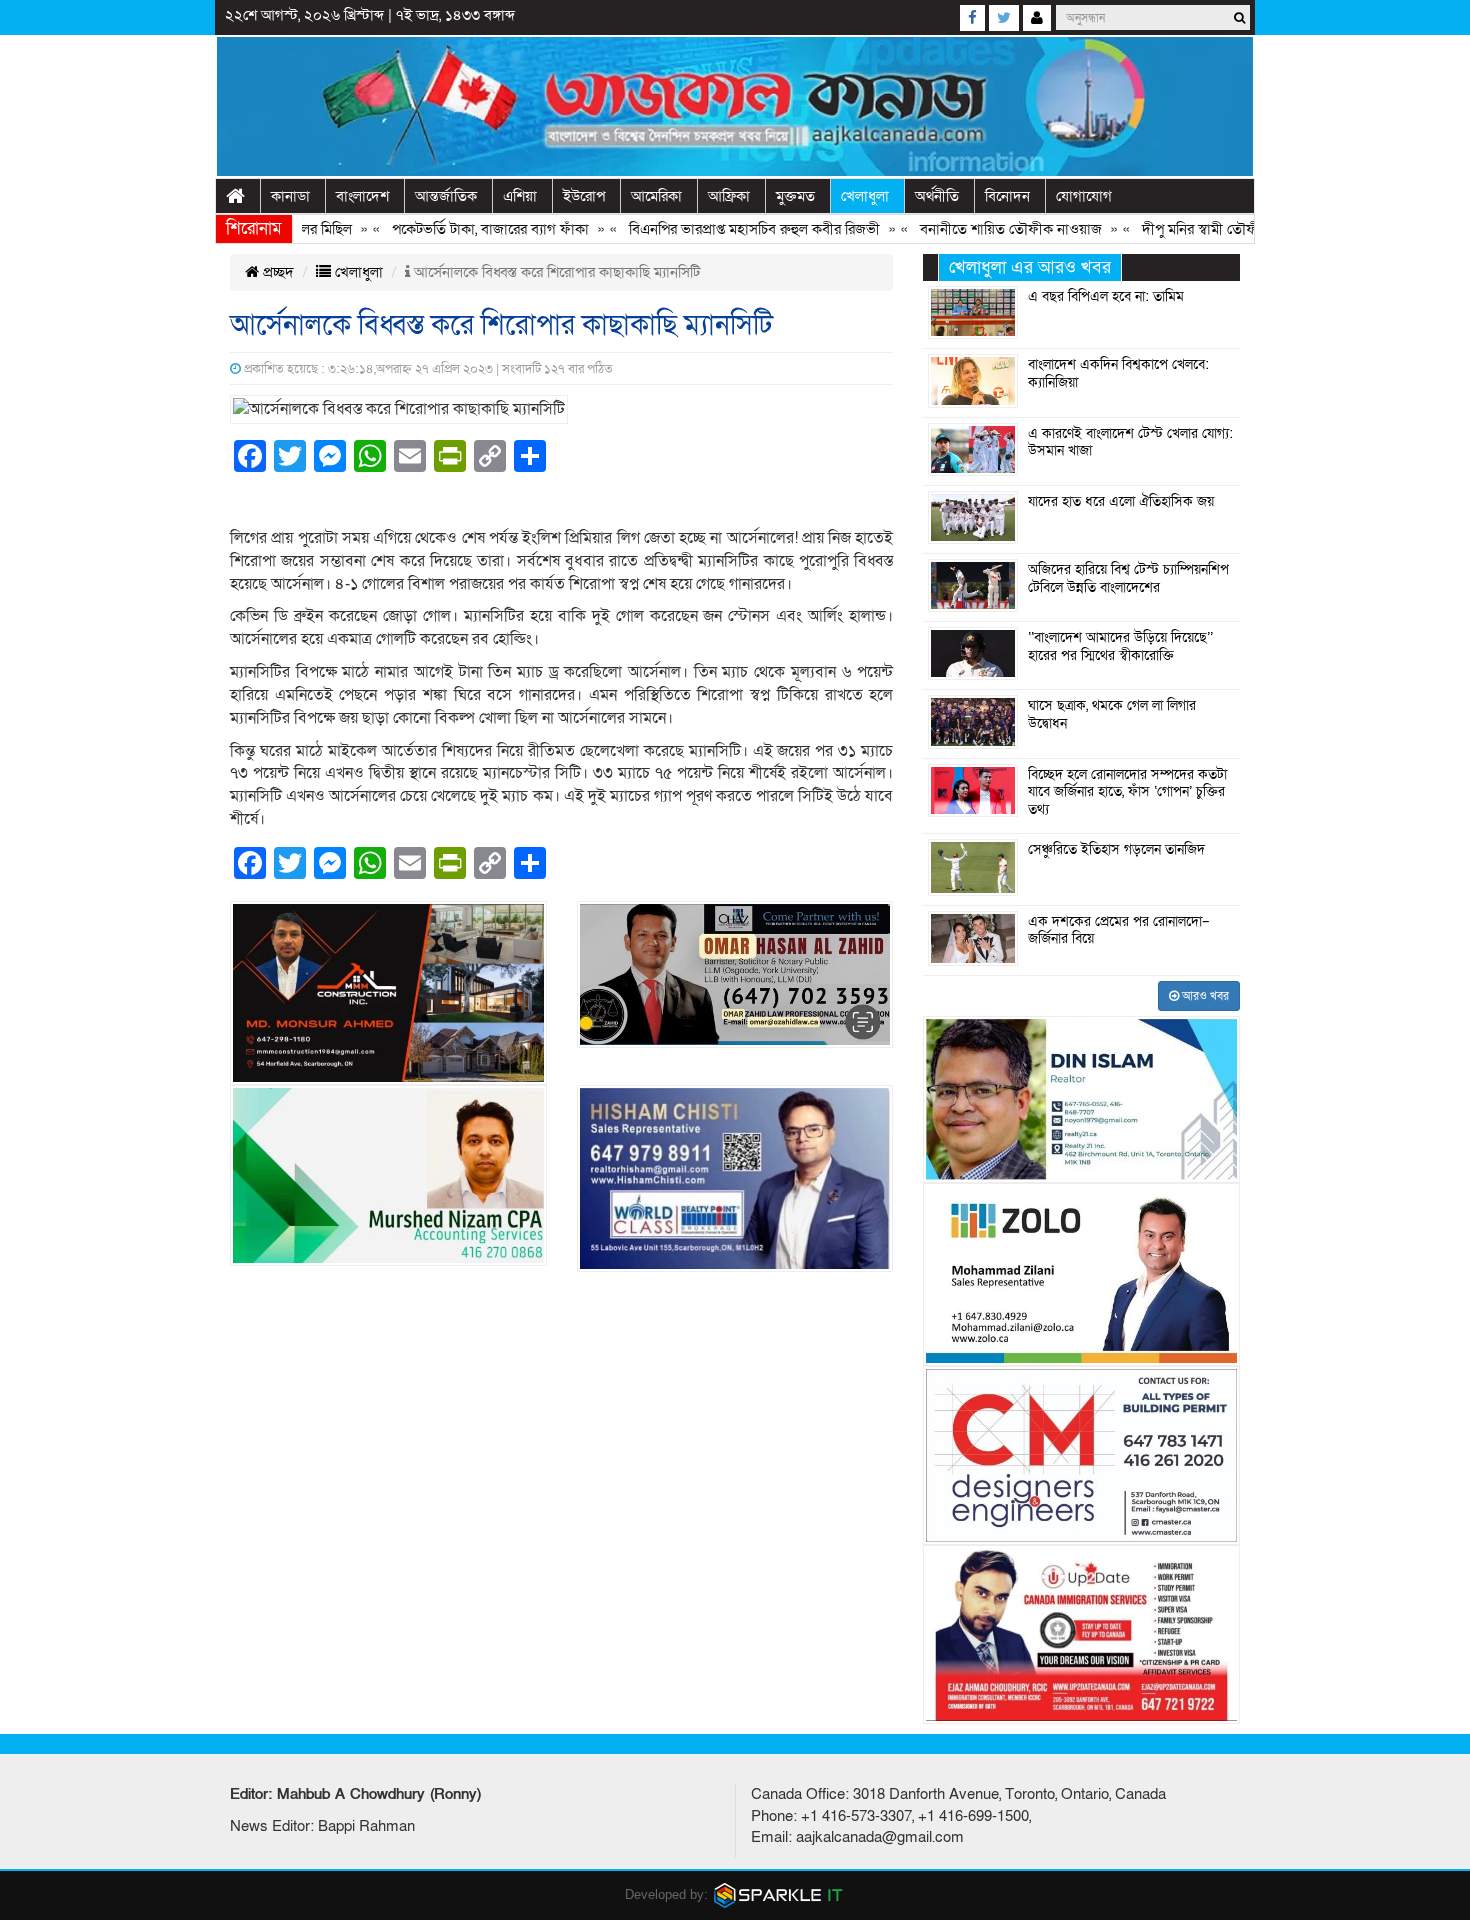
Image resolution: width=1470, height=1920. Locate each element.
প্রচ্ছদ (276, 272)
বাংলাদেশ (362, 196)
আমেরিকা (656, 196)
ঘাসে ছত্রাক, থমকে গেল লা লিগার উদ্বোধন (1112, 715)
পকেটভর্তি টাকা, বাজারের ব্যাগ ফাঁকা (451, 229)
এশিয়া (520, 196)
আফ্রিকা (729, 196)
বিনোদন (1007, 196)
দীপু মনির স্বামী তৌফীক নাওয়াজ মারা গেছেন (1225, 229)
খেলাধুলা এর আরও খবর (1030, 267)
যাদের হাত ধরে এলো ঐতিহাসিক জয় (1121, 502)
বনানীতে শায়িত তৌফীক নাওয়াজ (972, 229)
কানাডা (290, 196)
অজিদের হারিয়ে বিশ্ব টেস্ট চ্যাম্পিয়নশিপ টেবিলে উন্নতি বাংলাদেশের (1128, 579)
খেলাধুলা (865, 196)
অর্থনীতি (937, 196)
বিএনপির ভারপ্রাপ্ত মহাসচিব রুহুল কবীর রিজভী (715, 229)
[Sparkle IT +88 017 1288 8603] (779, 1894)
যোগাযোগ (1084, 196)
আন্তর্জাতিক (446, 196)
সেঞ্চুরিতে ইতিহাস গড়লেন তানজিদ (1116, 850)
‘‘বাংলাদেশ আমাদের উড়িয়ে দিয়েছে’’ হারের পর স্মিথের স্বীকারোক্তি (1120, 647)
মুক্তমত (795, 196)
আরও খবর (1204, 996)
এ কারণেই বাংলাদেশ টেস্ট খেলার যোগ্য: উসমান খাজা (1130, 443)
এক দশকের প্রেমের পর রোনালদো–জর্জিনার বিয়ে (1119, 931)
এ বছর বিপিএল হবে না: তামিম (1106, 297)
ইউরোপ (584, 196)
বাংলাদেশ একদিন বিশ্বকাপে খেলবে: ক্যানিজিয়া (1118, 374)
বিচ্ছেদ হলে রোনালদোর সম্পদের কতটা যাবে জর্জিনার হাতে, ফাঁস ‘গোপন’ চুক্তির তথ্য (1127, 792)
